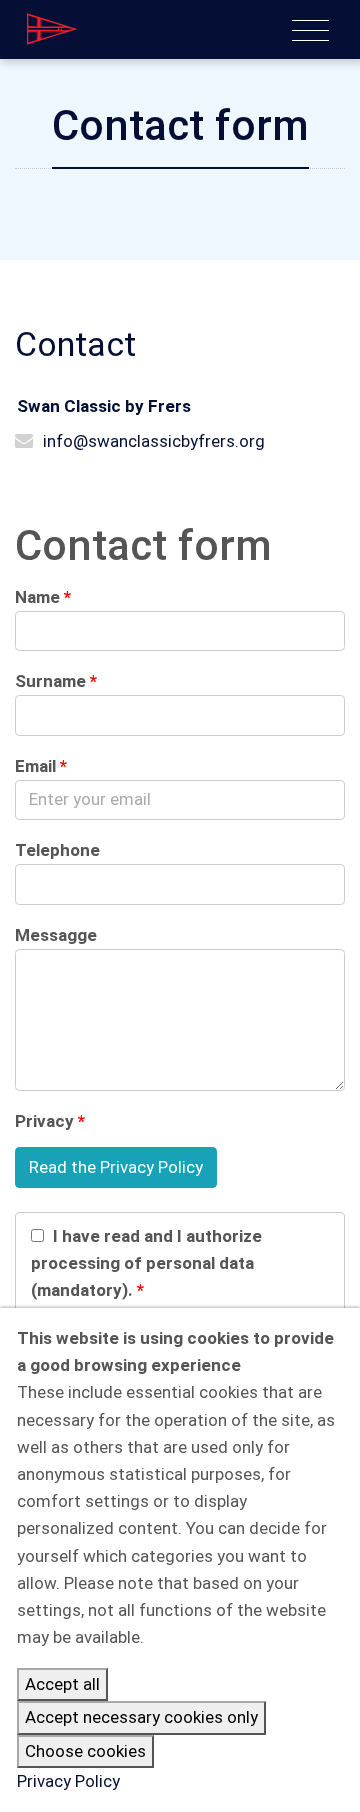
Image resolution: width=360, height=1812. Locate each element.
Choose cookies (85, 1751)
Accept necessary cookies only (141, 1717)
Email (35, 766)
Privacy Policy (68, 1781)
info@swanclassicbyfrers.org (154, 441)
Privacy (44, 1121)
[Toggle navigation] (310, 31)
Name (37, 597)
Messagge (56, 935)
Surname (50, 681)
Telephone (57, 850)
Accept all (62, 1684)
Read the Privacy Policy (116, 1167)
